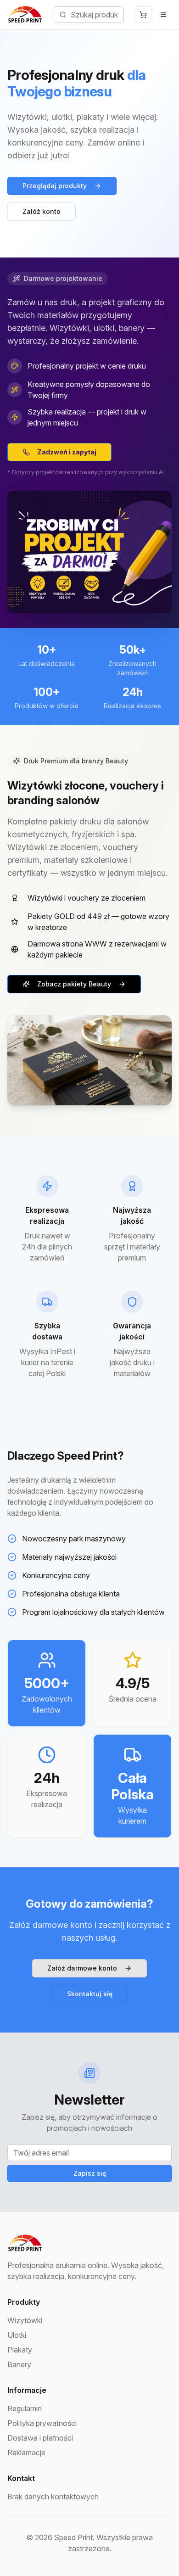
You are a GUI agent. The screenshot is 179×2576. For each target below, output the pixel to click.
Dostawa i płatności (40, 2438)
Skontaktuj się (90, 1994)
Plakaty (20, 2350)
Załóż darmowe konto (82, 1968)
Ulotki (17, 2335)
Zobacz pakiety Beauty (74, 984)
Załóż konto (42, 211)
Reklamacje (26, 2453)
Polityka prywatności (42, 2423)
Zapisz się (90, 2173)
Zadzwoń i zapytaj (67, 452)
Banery (19, 2364)
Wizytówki (25, 2320)
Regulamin (25, 2408)
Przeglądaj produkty (55, 186)
